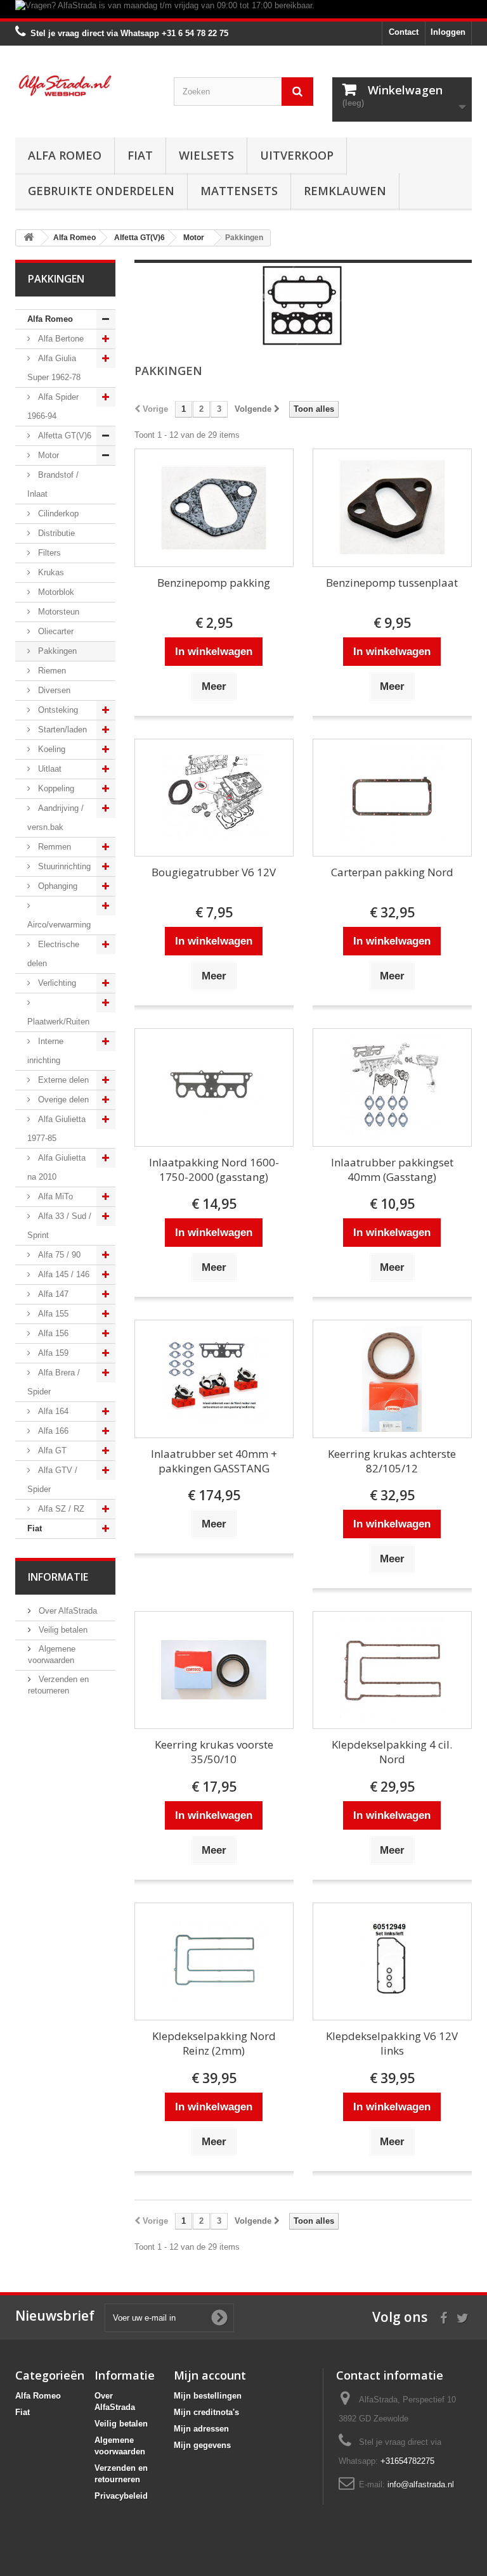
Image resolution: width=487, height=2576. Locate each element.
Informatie (58, 1577)
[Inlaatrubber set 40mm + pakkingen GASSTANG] (214, 1379)
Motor (47, 455)
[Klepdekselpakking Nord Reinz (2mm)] (214, 1962)
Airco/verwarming (59, 925)
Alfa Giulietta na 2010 (56, 1167)
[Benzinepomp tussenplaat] (392, 508)
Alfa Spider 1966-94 (53, 406)
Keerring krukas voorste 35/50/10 (214, 1752)
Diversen (53, 690)
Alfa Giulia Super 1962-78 (54, 368)
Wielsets (206, 155)
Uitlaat (49, 769)
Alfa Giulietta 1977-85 (56, 1129)
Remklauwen (345, 191)
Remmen (53, 847)
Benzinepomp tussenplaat (392, 583)
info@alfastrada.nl (421, 2484)
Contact (404, 32)
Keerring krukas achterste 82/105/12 (392, 1461)
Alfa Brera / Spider (54, 1382)
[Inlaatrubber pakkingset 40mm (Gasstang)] (392, 1087)
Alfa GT (51, 1451)
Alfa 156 (52, 1333)
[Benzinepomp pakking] (214, 508)
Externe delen (62, 1080)
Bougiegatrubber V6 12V (214, 872)
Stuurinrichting (63, 866)
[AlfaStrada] (85, 86)
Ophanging (56, 886)
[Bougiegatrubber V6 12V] (214, 798)
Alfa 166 (52, 1431)
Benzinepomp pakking (214, 583)
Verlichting (56, 983)
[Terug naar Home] (29, 238)
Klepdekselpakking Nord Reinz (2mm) (214, 2043)
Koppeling (55, 788)
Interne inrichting (45, 1051)
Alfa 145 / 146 (62, 1274)
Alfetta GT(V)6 (63, 436)
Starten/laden (61, 730)
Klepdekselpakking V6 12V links (392, 2043)
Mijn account (210, 2375)
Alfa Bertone (60, 339)
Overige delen (62, 1100)
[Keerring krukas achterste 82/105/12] (392, 1379)
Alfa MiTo (54, 1196)
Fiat (140, 155)
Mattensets (239, 191)
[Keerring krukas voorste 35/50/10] (214, 1670)
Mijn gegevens (202, 2445)
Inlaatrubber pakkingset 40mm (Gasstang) (392, 1170)
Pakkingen (56, 651)
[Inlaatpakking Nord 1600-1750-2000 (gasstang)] (214, 1087)
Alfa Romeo (65, 155)
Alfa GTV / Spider (52, 1480)
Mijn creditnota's (206, 2412)
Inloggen (448, 32)
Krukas (50, 572)
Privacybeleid (121, 2496)
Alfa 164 (52, 1411)
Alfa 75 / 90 (58, 1255)
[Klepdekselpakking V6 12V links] (392, 1962)
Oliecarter (55, 631)
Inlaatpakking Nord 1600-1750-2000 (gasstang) (214, 1170)
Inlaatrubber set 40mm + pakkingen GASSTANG (214, 1461)
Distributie (55, 533)
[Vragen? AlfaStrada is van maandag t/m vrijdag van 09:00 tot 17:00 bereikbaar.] (243, 9)
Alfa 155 (52, 1314)
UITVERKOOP (297, 155)
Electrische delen (53, 954)
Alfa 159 (52, 1353)
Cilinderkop (57, 513)
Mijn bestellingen (208, 2396)
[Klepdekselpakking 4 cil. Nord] (392, 1670)
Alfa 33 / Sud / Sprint (59, 1226)
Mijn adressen (201, 2429)
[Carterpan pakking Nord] (392, 798)
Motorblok (55, 592)
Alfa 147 (52, 1294)
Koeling (50, 749)
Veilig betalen (62, 1630)
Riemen (51, 671)
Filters (48, 553)
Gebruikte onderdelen (101, 191)
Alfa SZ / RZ (60, 1509)
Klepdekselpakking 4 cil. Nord (392, 1752)
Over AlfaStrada (67, 1611)
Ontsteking (57, 710)
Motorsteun (57, 612)
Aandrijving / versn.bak (55, 818)
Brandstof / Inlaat (53, 484)
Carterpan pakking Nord (392, 872)
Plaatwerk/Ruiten (58, 1022)
